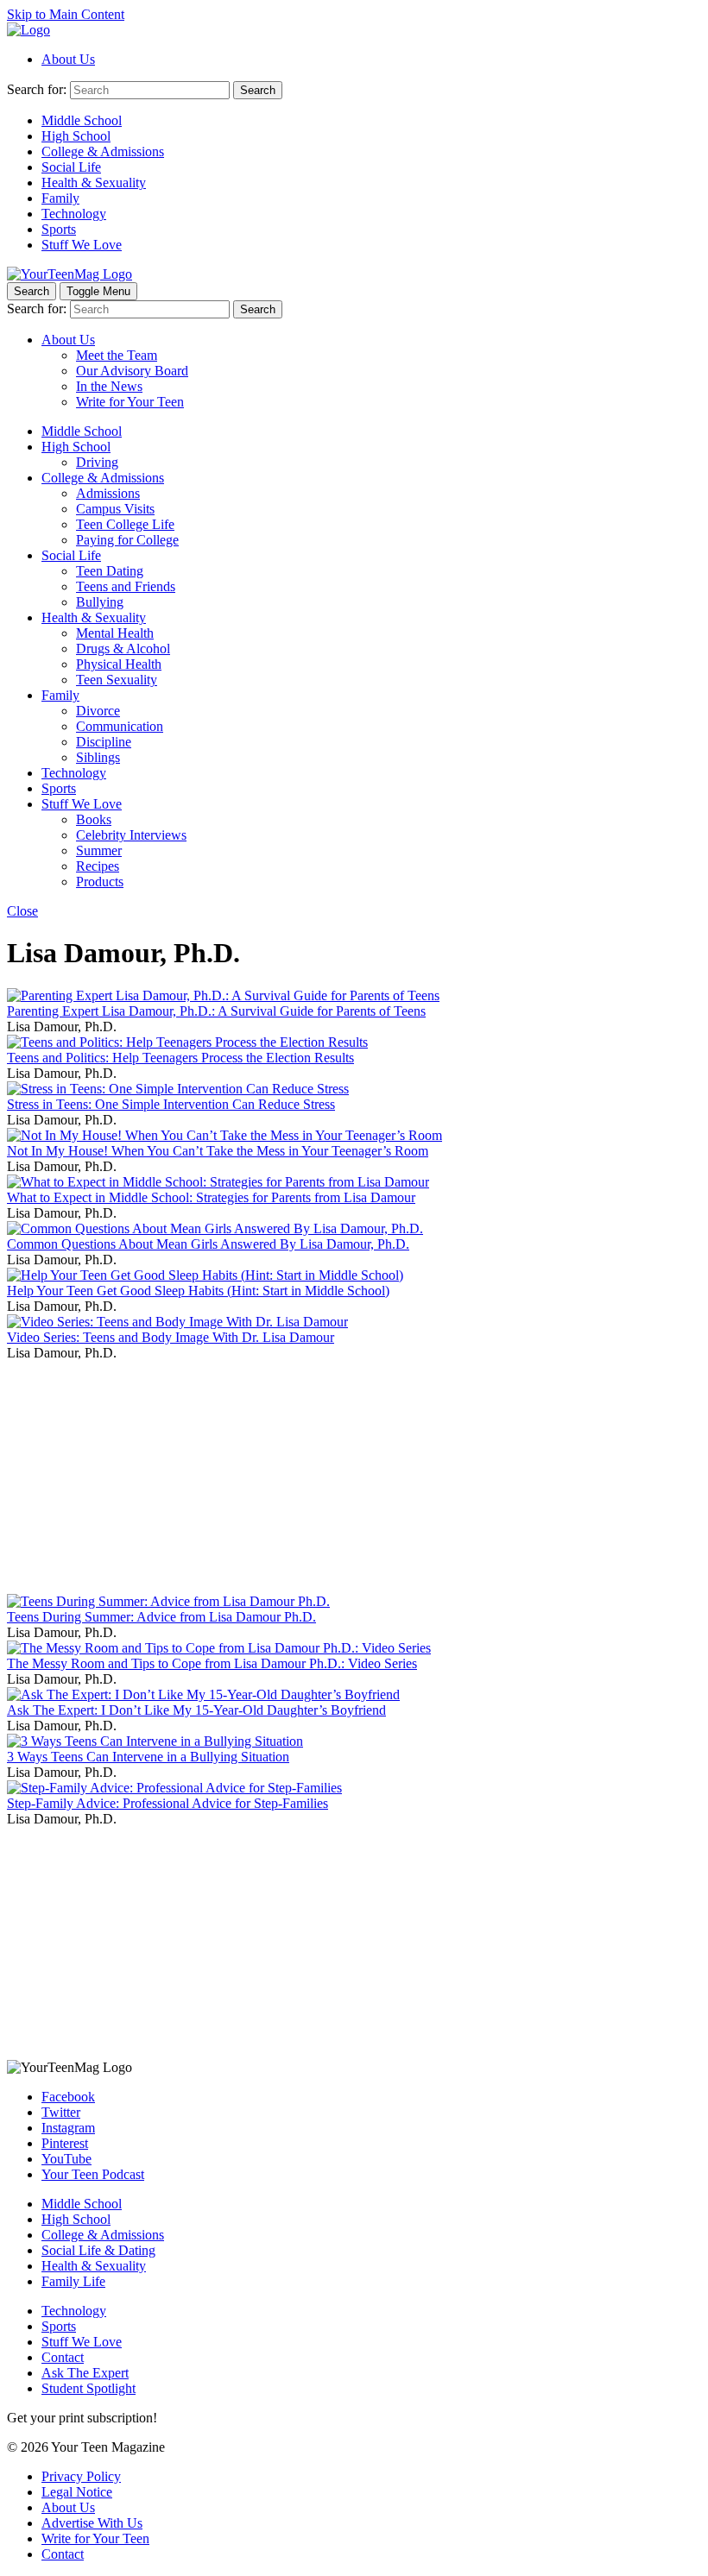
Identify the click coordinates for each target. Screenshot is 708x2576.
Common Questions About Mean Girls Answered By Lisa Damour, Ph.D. (208, 1244)
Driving (97, 462)
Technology (74, 214)
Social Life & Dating (98, 2250)
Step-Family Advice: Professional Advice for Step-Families (168, 1803)
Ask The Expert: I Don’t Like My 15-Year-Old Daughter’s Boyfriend (196, 1710)
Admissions (108, 493)
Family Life (73, 2281)
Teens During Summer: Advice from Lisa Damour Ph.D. (161, 1617)
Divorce (98, 711)
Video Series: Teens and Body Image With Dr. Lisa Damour (171, 1337)
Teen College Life (125, 524)
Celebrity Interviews (131, 835)
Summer (99, 850)
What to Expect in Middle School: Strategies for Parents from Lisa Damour (211, 1197)
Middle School (82, 120)
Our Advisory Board (132, 371)
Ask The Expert (85, 2373)
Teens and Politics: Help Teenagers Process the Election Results (180, 1058)
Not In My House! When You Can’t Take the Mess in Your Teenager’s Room (218, 1151)
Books (94, 819)
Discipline (104, 742)
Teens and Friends (126, 586)
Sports (59, 229)
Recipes (98, 866)
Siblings (98, 757)
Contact (63, 2357)
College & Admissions (103, 151)
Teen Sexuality (117, 680)
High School (76, 136)
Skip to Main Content (66, 14)
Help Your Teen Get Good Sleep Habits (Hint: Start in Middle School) (198, 1291)
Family (60, 198)
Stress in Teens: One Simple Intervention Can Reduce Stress (171, 1104)
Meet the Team (117, 355)
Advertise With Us (92, 2523)
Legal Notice (77, 2492)
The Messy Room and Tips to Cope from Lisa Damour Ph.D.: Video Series (212, 1663)
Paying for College (127, 540)
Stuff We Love (82, 245)
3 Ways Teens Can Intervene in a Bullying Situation (148, 1757)
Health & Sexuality (94, 183)
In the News (109, 386)
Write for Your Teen (130, 402)
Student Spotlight (88, 2388)
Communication (120, 726)
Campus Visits (115, 509)
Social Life (71, 167)
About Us (68, 59)
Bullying (100, 602)
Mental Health (115, 633)
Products (100, 882)
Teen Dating (110, 571)
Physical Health (119, 664)
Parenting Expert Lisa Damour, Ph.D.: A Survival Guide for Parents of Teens (216, 1011)
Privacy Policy (81, 2476)
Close (22, 911)
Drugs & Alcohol (123, 649)
